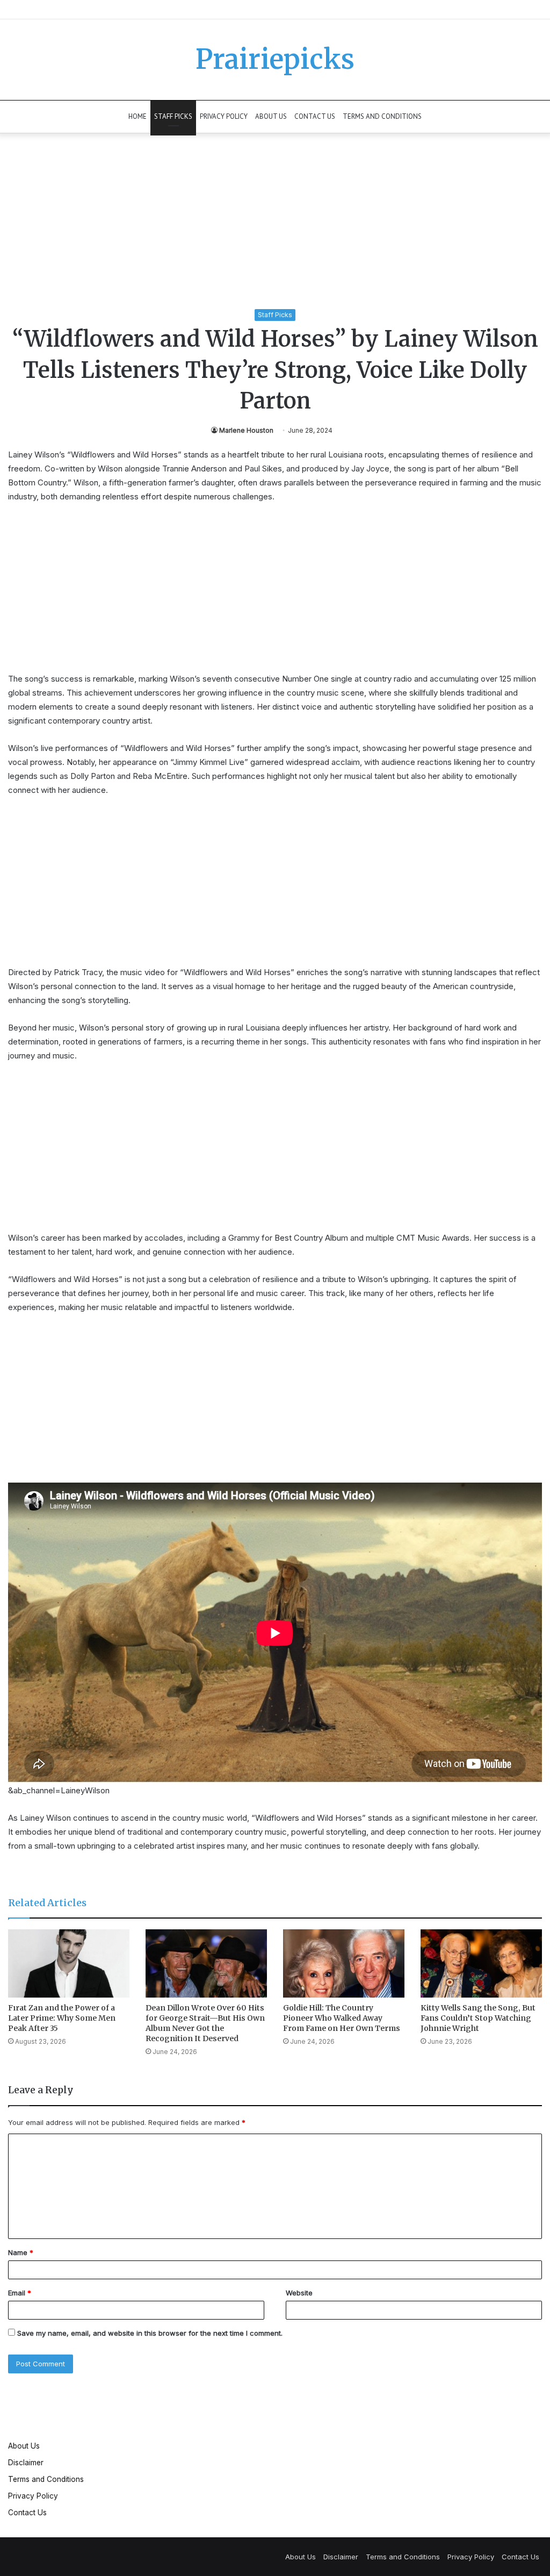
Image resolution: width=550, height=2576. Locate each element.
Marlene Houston (246, 430)
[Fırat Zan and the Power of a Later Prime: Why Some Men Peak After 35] (69, 1963)
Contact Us (315, 116)
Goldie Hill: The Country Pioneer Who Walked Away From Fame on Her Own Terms (342, 2018)
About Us (271, 116)
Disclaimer (26, 2463)
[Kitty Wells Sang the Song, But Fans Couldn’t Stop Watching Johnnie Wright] (481, 1963)
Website (299, 2293)
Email (20, 2293)
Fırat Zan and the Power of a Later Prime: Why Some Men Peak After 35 (62, 2018)
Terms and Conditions (382, 116)
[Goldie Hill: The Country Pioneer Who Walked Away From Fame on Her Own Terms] (344, 1963)
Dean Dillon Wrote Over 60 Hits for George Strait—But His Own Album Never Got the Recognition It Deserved (205, 2023)
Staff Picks (173, 116)
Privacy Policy (224, 116)
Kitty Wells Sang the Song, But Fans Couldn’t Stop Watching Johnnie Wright (478, 2018)
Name (21, 2252)
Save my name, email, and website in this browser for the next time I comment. (150, 2333)
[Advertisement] (275, 229)
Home (137, 116)
